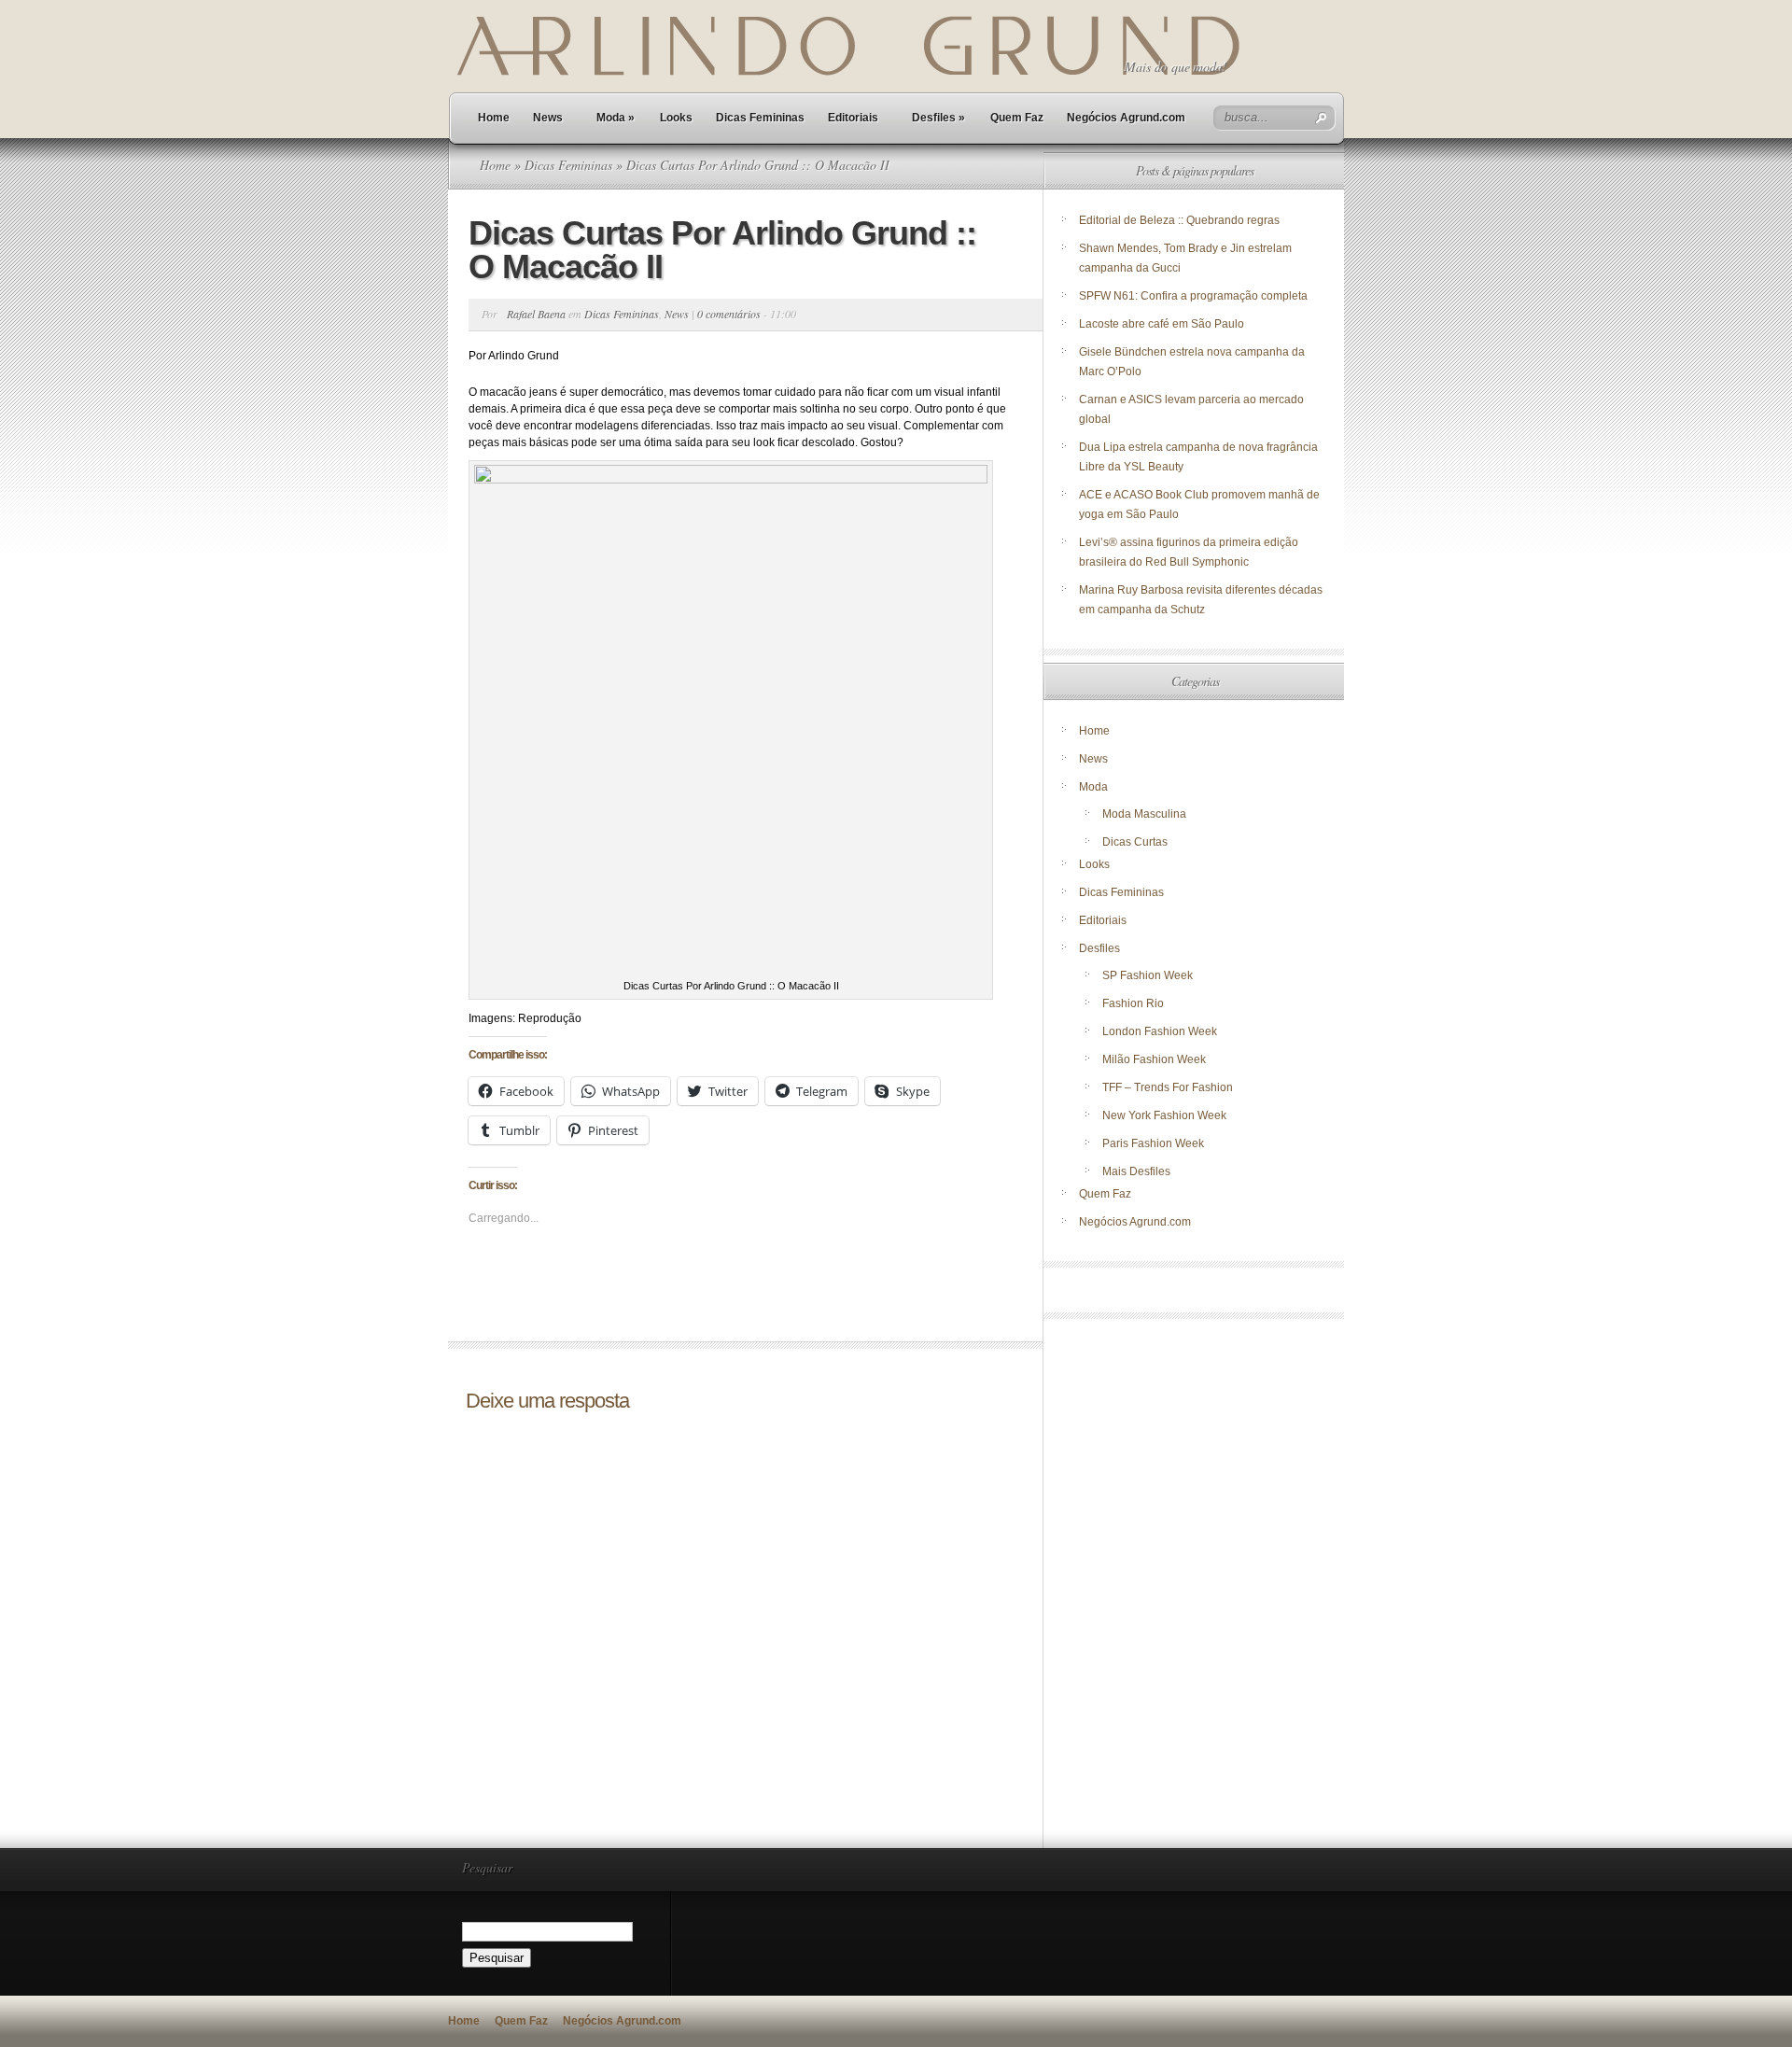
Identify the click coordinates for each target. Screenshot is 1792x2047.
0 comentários (729, 314)
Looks (676, 118)
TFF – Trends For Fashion (1168, 1087)
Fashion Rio (1133, 1003)
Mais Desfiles (1136, 1171)
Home (494, 118)
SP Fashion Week (1148, 975)
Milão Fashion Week (1154, 1059)
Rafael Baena (536, 314)
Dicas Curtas (1135, 842)
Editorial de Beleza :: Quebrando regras (1179, 220)
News (548, 118)
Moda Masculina (1144, 814)
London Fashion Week (1160, 1031)
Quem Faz (1017, 118)
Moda (616, 118)
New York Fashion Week (1164, 1115)
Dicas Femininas (760, 118)
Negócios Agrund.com (1126, 118)
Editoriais (853, 118)
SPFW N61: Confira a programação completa (1193, 296)
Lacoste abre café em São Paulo (1162, 324)
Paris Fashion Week (1153, 1143)
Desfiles (938, 118)
